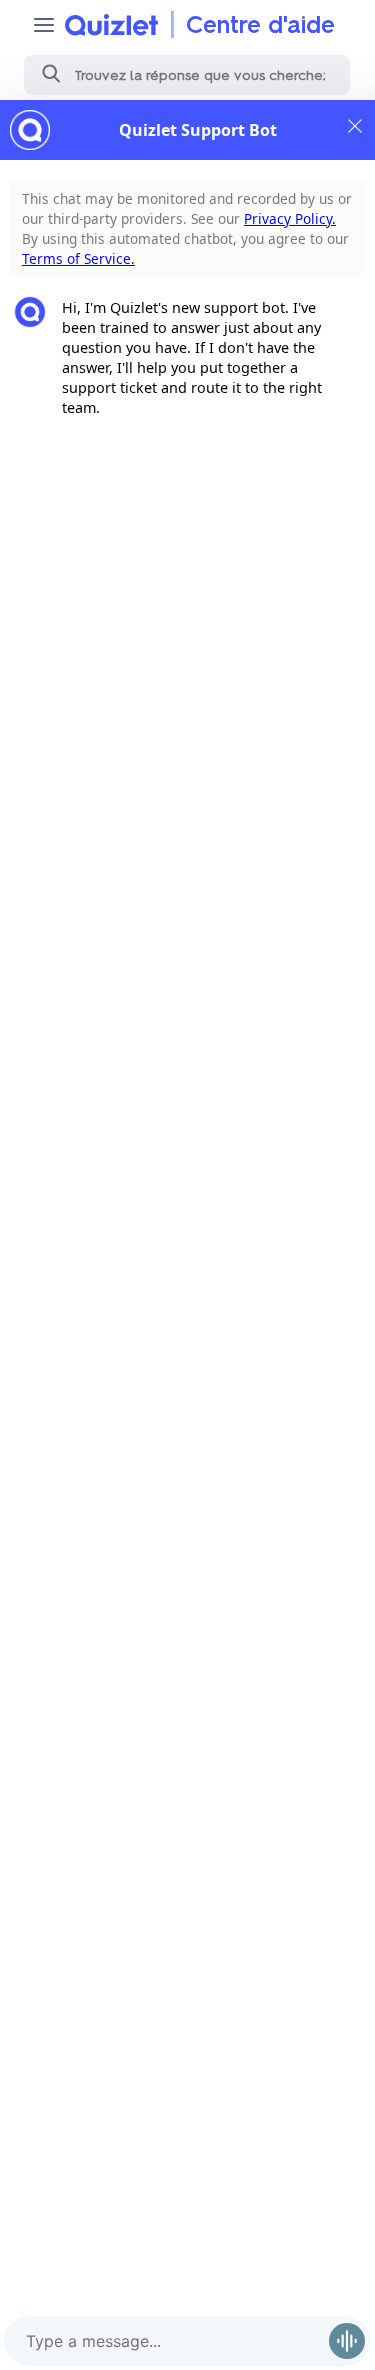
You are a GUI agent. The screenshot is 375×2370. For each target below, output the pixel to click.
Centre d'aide (260, 24)
